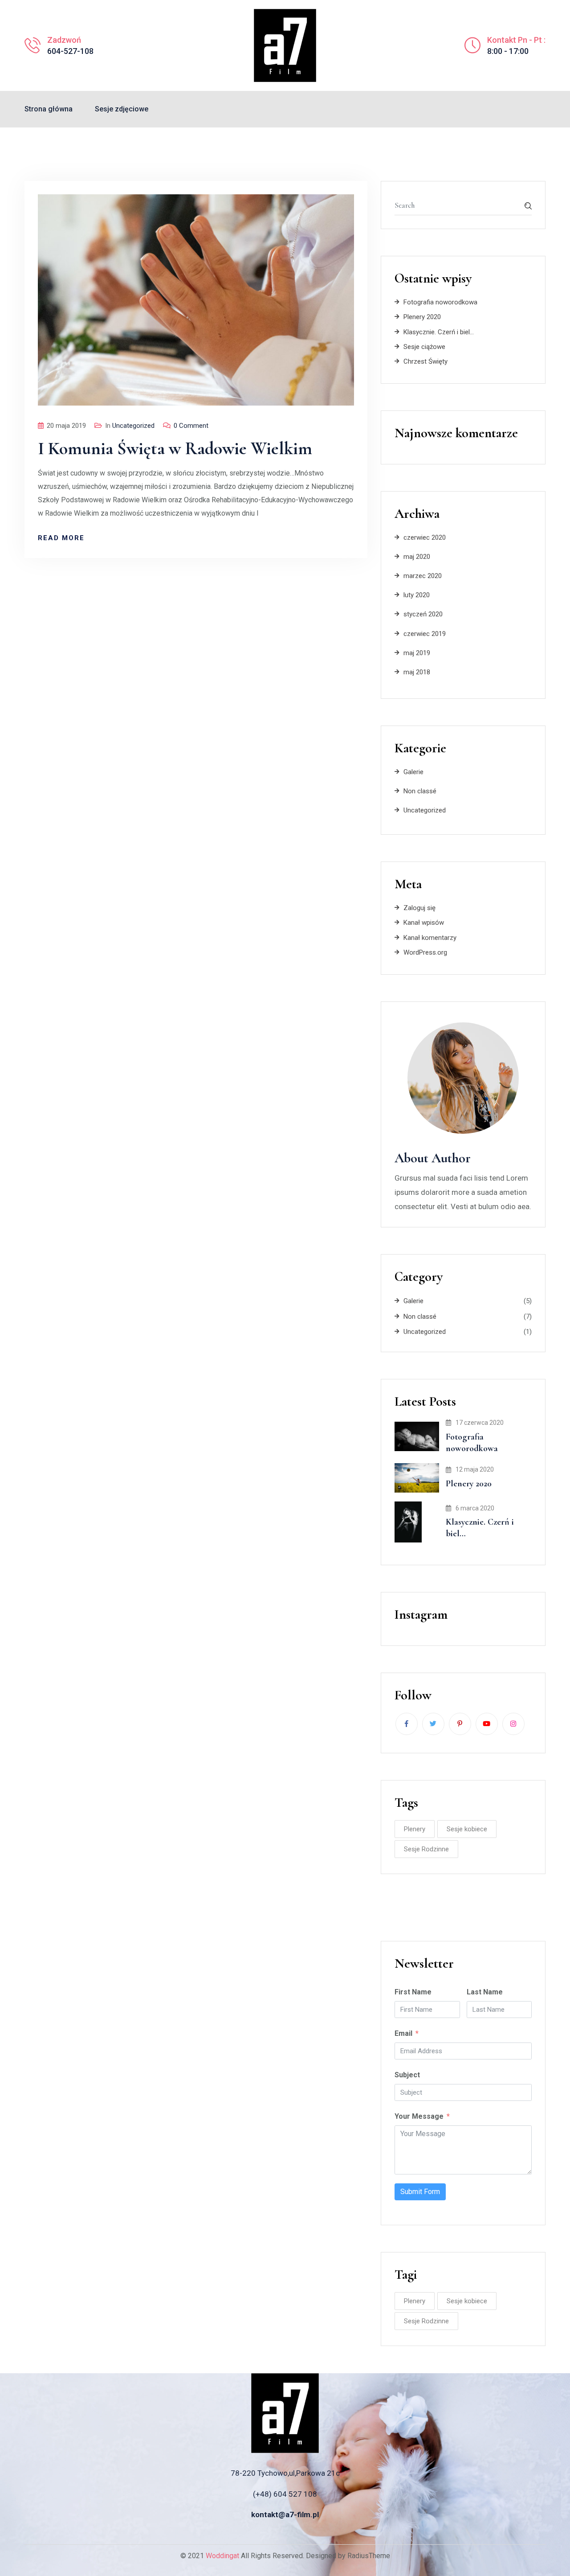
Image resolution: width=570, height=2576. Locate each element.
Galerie (413, 772)
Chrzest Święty (425, 361)
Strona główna (49, 109)
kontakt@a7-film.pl (285, 2514)
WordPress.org (425, 952)
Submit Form (420, 2192)
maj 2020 (417, 557)
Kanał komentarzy (430, 938)
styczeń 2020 (423, 614)
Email (403, 2033)
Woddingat (222, 2556)
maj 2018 (417, 672)
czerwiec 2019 (425, 634)
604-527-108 (70, 51)
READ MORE (61, 538)
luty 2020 (417, 595)
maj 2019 (417, 653)
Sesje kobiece (467, 1829)
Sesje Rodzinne (426, 1849)
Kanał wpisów (424, 923)
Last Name (485, 1992)
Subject (407, 2075)
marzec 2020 (423, 576)
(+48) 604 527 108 (285, 2494)
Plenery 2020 (422, 317)
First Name (413, 1992)
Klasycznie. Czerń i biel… (439, 332)
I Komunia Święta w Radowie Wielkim (175, 448)
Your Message (419, 2116)
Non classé (420, 791)
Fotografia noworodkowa (440, 302)
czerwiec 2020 (425, 537)
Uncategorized (133, 426)
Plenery (415, 1829)
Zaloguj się (419, 908)
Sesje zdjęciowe (122, 109)
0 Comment (191, 426)
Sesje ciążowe (424, 347)
